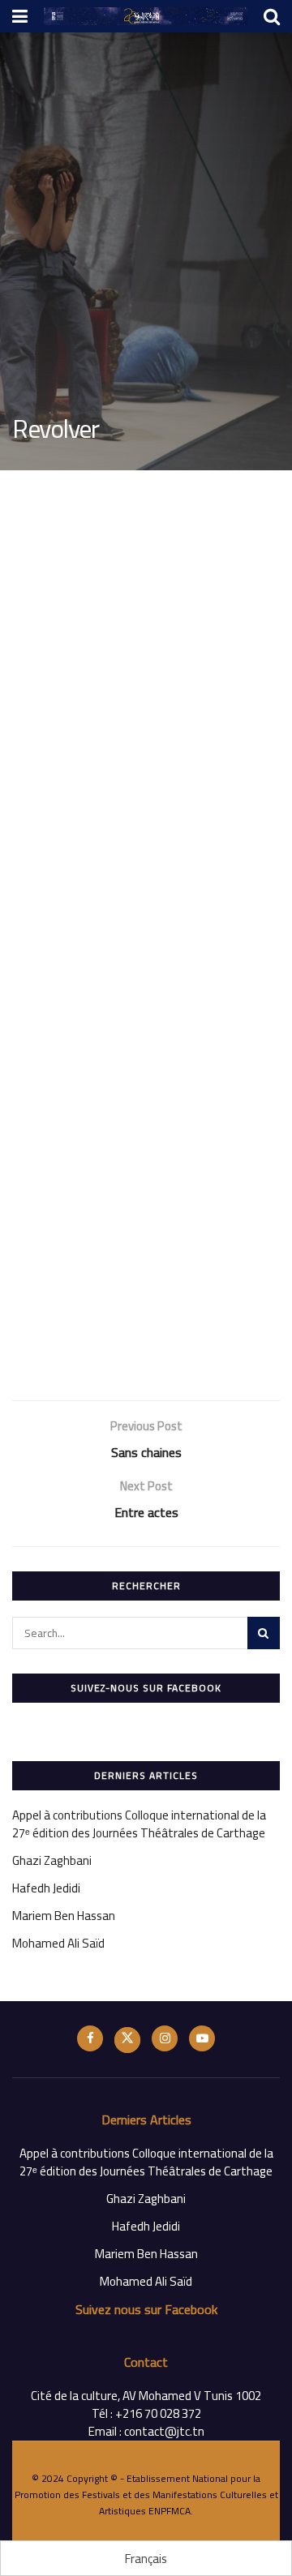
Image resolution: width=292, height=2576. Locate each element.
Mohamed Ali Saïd (58, 1943)
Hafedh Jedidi (46, 1888)
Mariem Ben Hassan (64, 1916)
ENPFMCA (170, 2511)
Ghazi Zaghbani (52, 1860)
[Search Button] (264, 1633)
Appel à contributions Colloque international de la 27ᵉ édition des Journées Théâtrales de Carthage (139, 1824)
